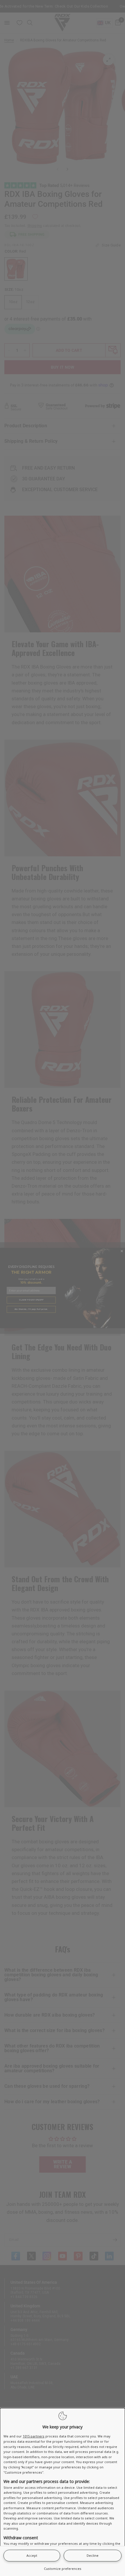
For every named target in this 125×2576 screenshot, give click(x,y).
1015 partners (34, 2436)
